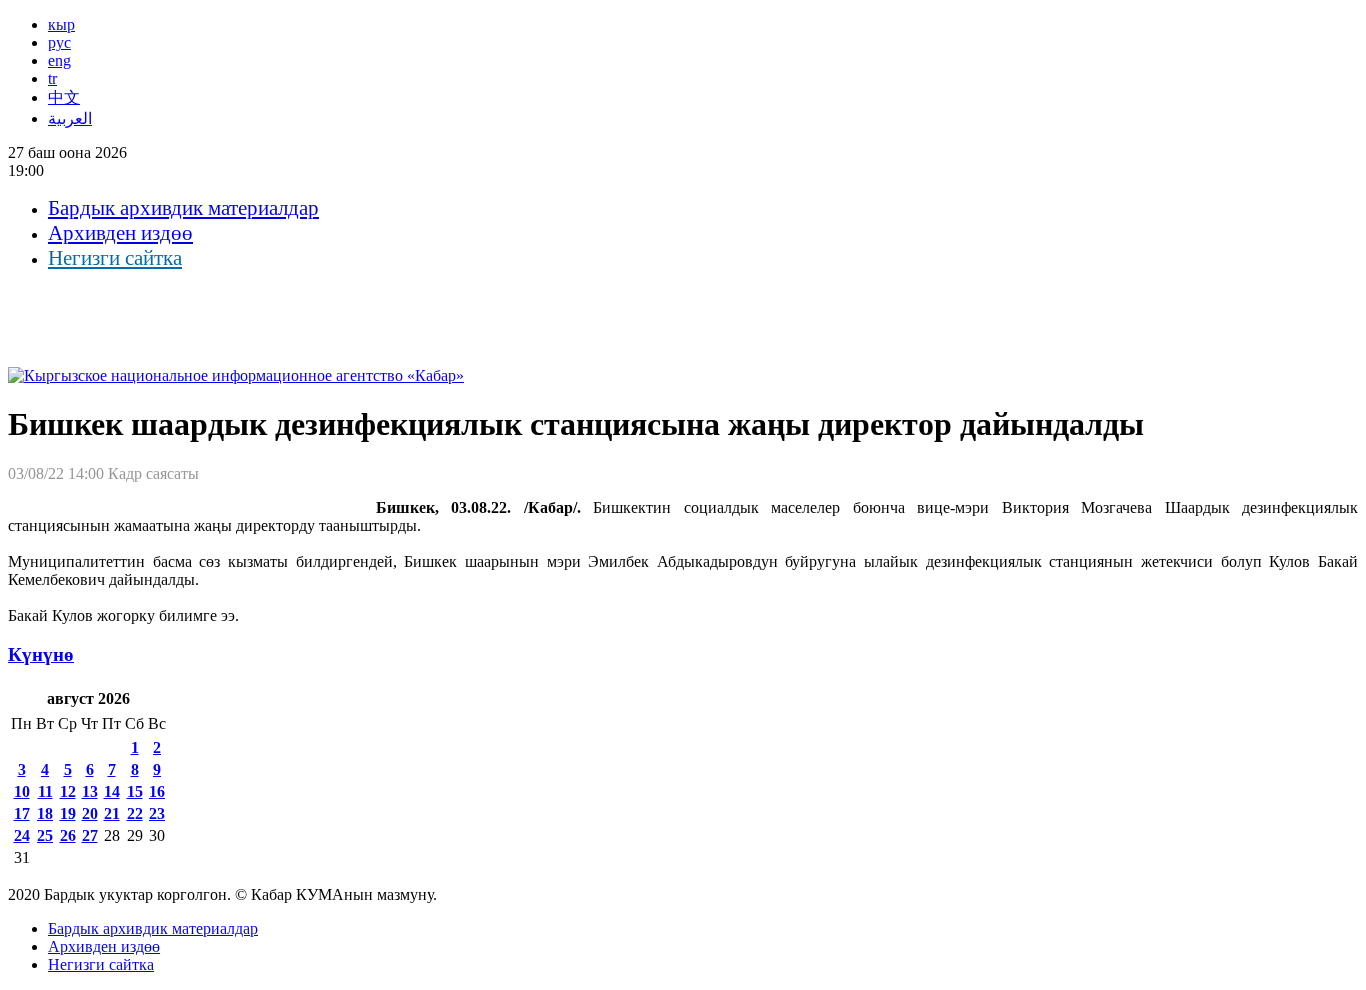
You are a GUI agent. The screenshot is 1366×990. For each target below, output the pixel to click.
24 (22, 835)
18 (45, 813)
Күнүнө (41, 654)
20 (90, 813)
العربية (70, 118)
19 (68, 813)
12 (68, 791)
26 (68, 835)
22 (135, 813)
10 (22, 791)
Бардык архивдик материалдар (183, 208)
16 (157, 791)
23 (157, 813)
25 (45, 835)
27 (90, 835)
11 (45, 791)
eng (59, 60)
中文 (64, 97)
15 (135, 791)
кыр (61, 24)
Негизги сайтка (115, 258)
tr (52, 78)
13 (90, 791)
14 (112, 791)
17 (22, 813)
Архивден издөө (120, 233)
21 (112, 813)
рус (59, 42)
